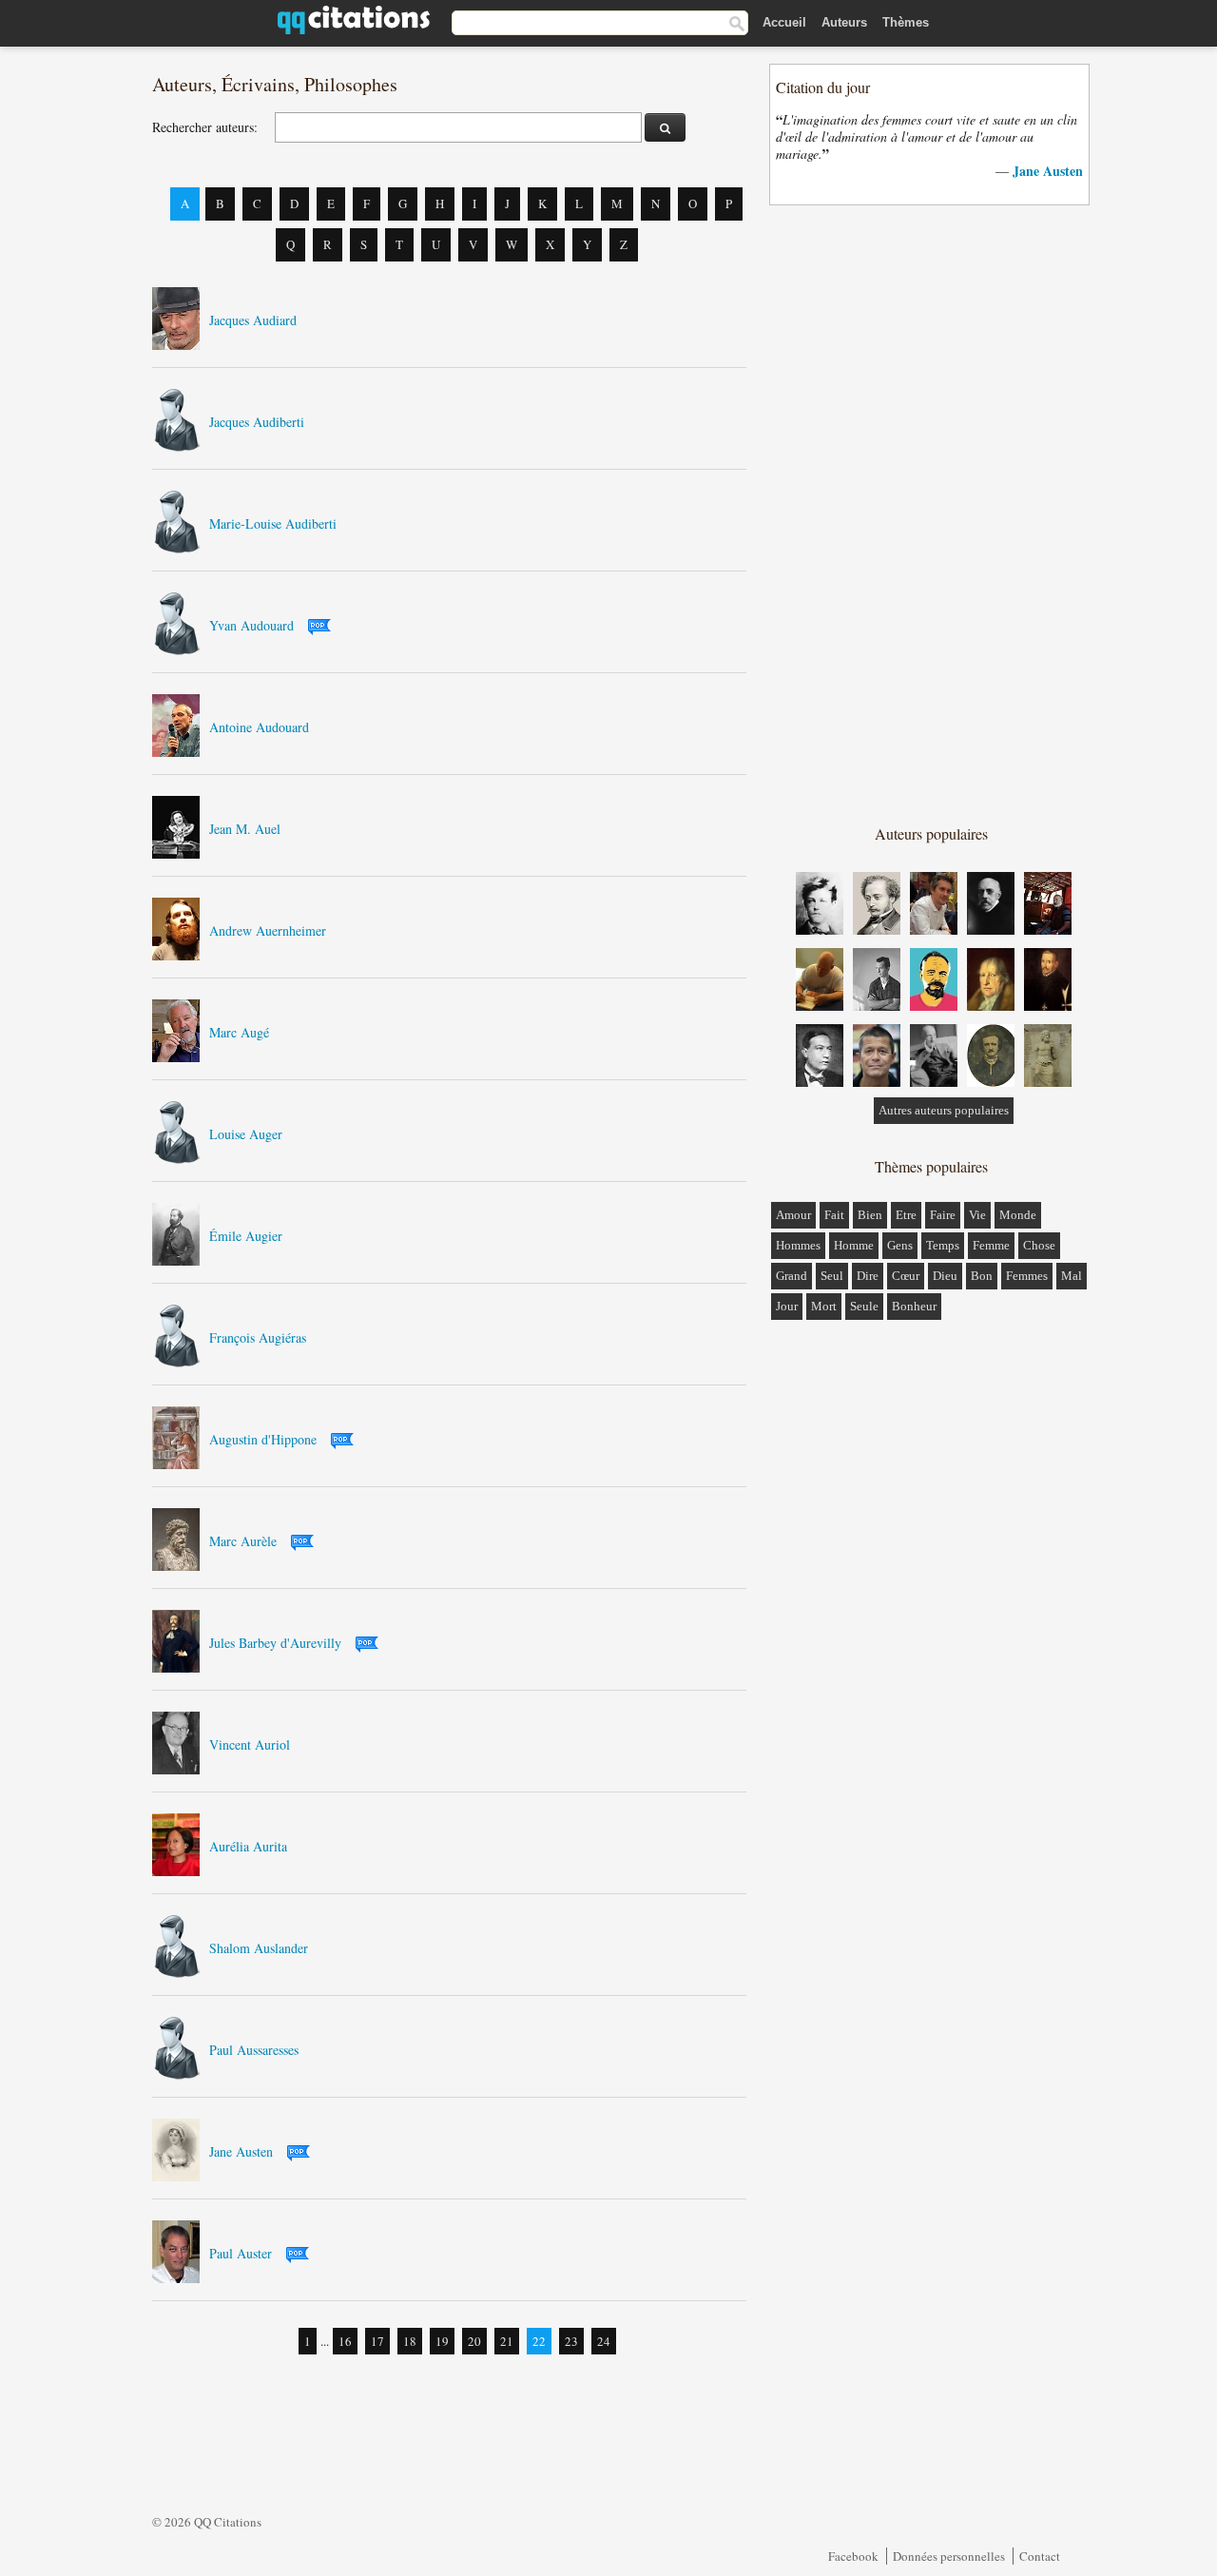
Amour (793, 1215)
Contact (1040, 2556)
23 (571, 2341)
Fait (834, 1215)
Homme (854, 1245)
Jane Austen (241, 2151)
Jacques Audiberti (257, 422)
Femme (991, 1245)
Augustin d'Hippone (263, 1439)
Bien (870, 1215)
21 (507, 2341)
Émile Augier (246, 1236)
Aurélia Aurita (248, 1846)
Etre (906, 1215)
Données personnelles (949, 2556)
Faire (943, 1215)
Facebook (853, 2556)
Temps (943, 1245)
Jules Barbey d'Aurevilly (275, 1643)
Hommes (798, 1245)
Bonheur (914, 1306)
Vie (977, 1215)
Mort (824, 1306)
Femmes (1027, 1276)
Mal (1072, 1276)
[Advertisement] (931, 513)
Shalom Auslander (259, 1948)
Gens (900, 1245)
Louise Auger (246, 1134)
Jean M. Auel (245, 829)
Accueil (784, 22)
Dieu (945, 1276)
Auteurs (844, 22)
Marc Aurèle (243, 1541)
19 (442, 2341)
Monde (1018, 1215)
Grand (792, 1276)
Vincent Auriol (250, 1744)
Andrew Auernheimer (268, 930)
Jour (787, 1306)
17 (377, 2341)
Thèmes (906, 22)
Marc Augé (239, 1032)
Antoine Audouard (259, 727)
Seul (832, 1276)
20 (474, 2341)
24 (604, 2341)
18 (410, 2341)
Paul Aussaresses (254, 2050)
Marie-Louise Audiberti (273, 523)
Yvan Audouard (251, 625)
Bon (982, 1276)
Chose (1039, 1245)
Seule (864, 1306)
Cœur (906, 1276)
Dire (868, 1276)
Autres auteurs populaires (944, 1110)
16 (345, 2341)
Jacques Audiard (253, 320)
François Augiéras (258, 1337)
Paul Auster (241, 2253)
